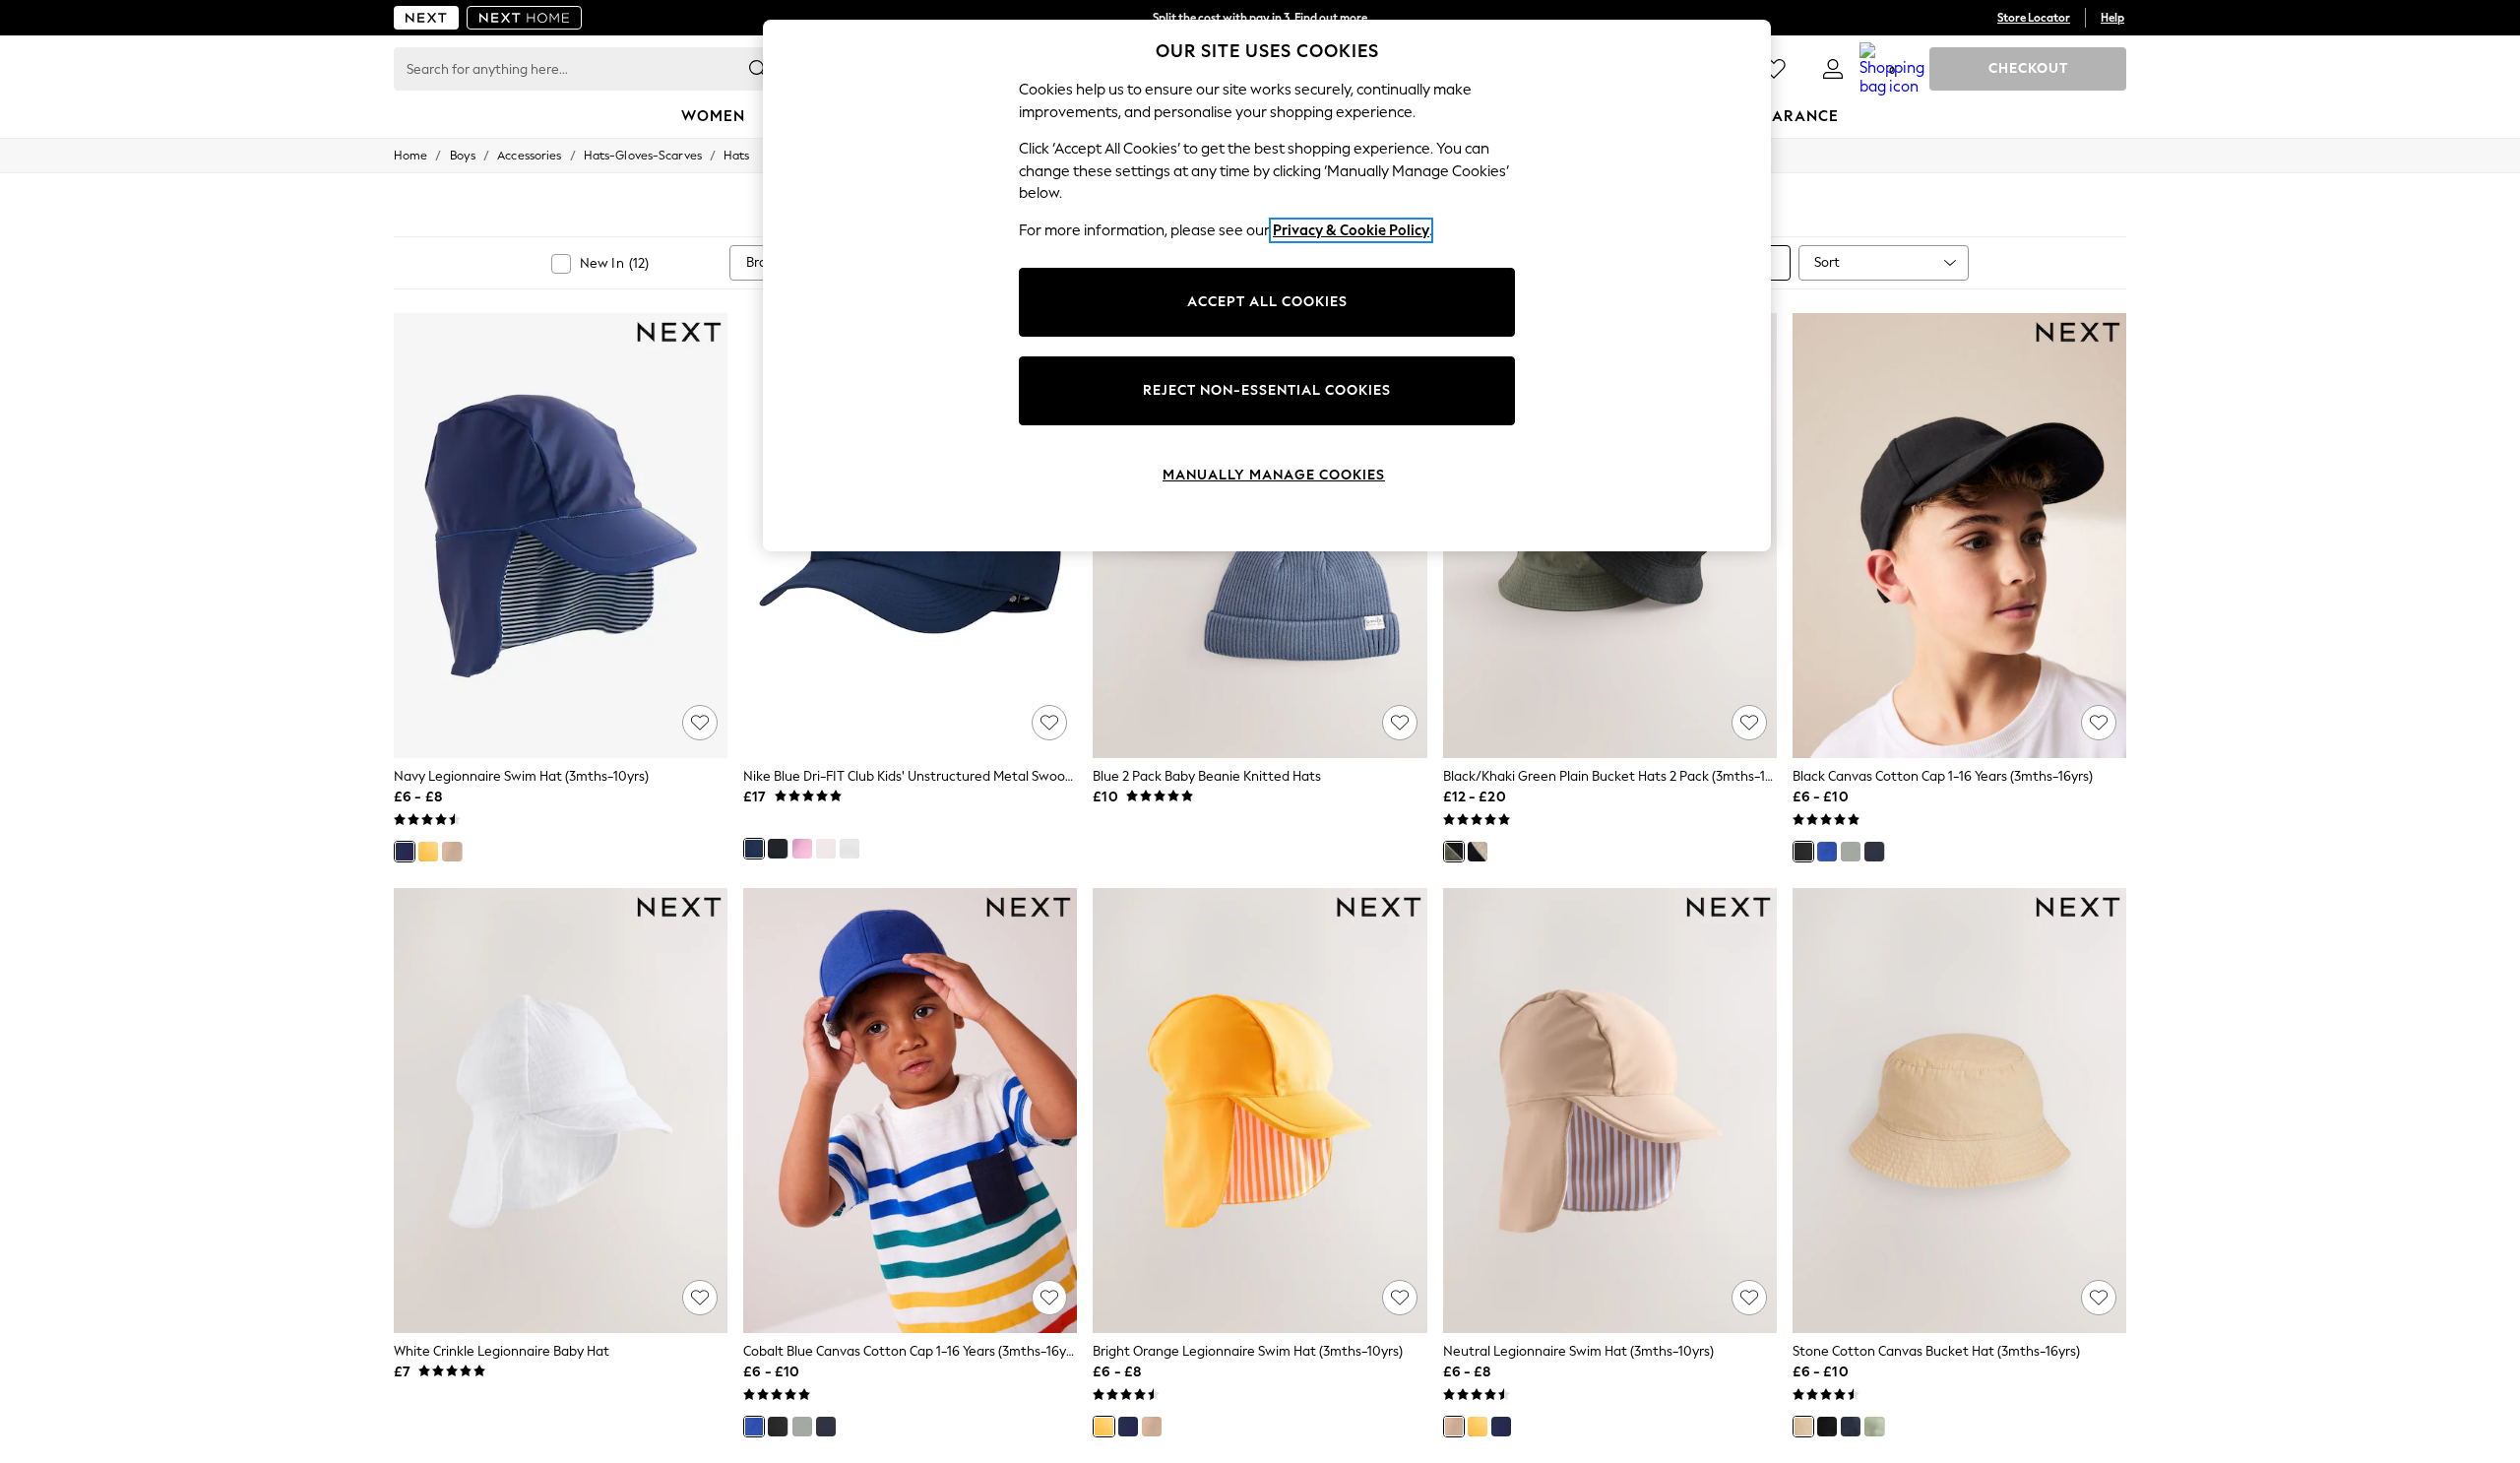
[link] (1833, 69)
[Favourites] (1774, 69)
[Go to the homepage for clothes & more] (426, 18)
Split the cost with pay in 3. (1260, 18)
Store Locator (2034, 18)
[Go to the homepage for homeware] (525, 18)
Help (2112, 18)
